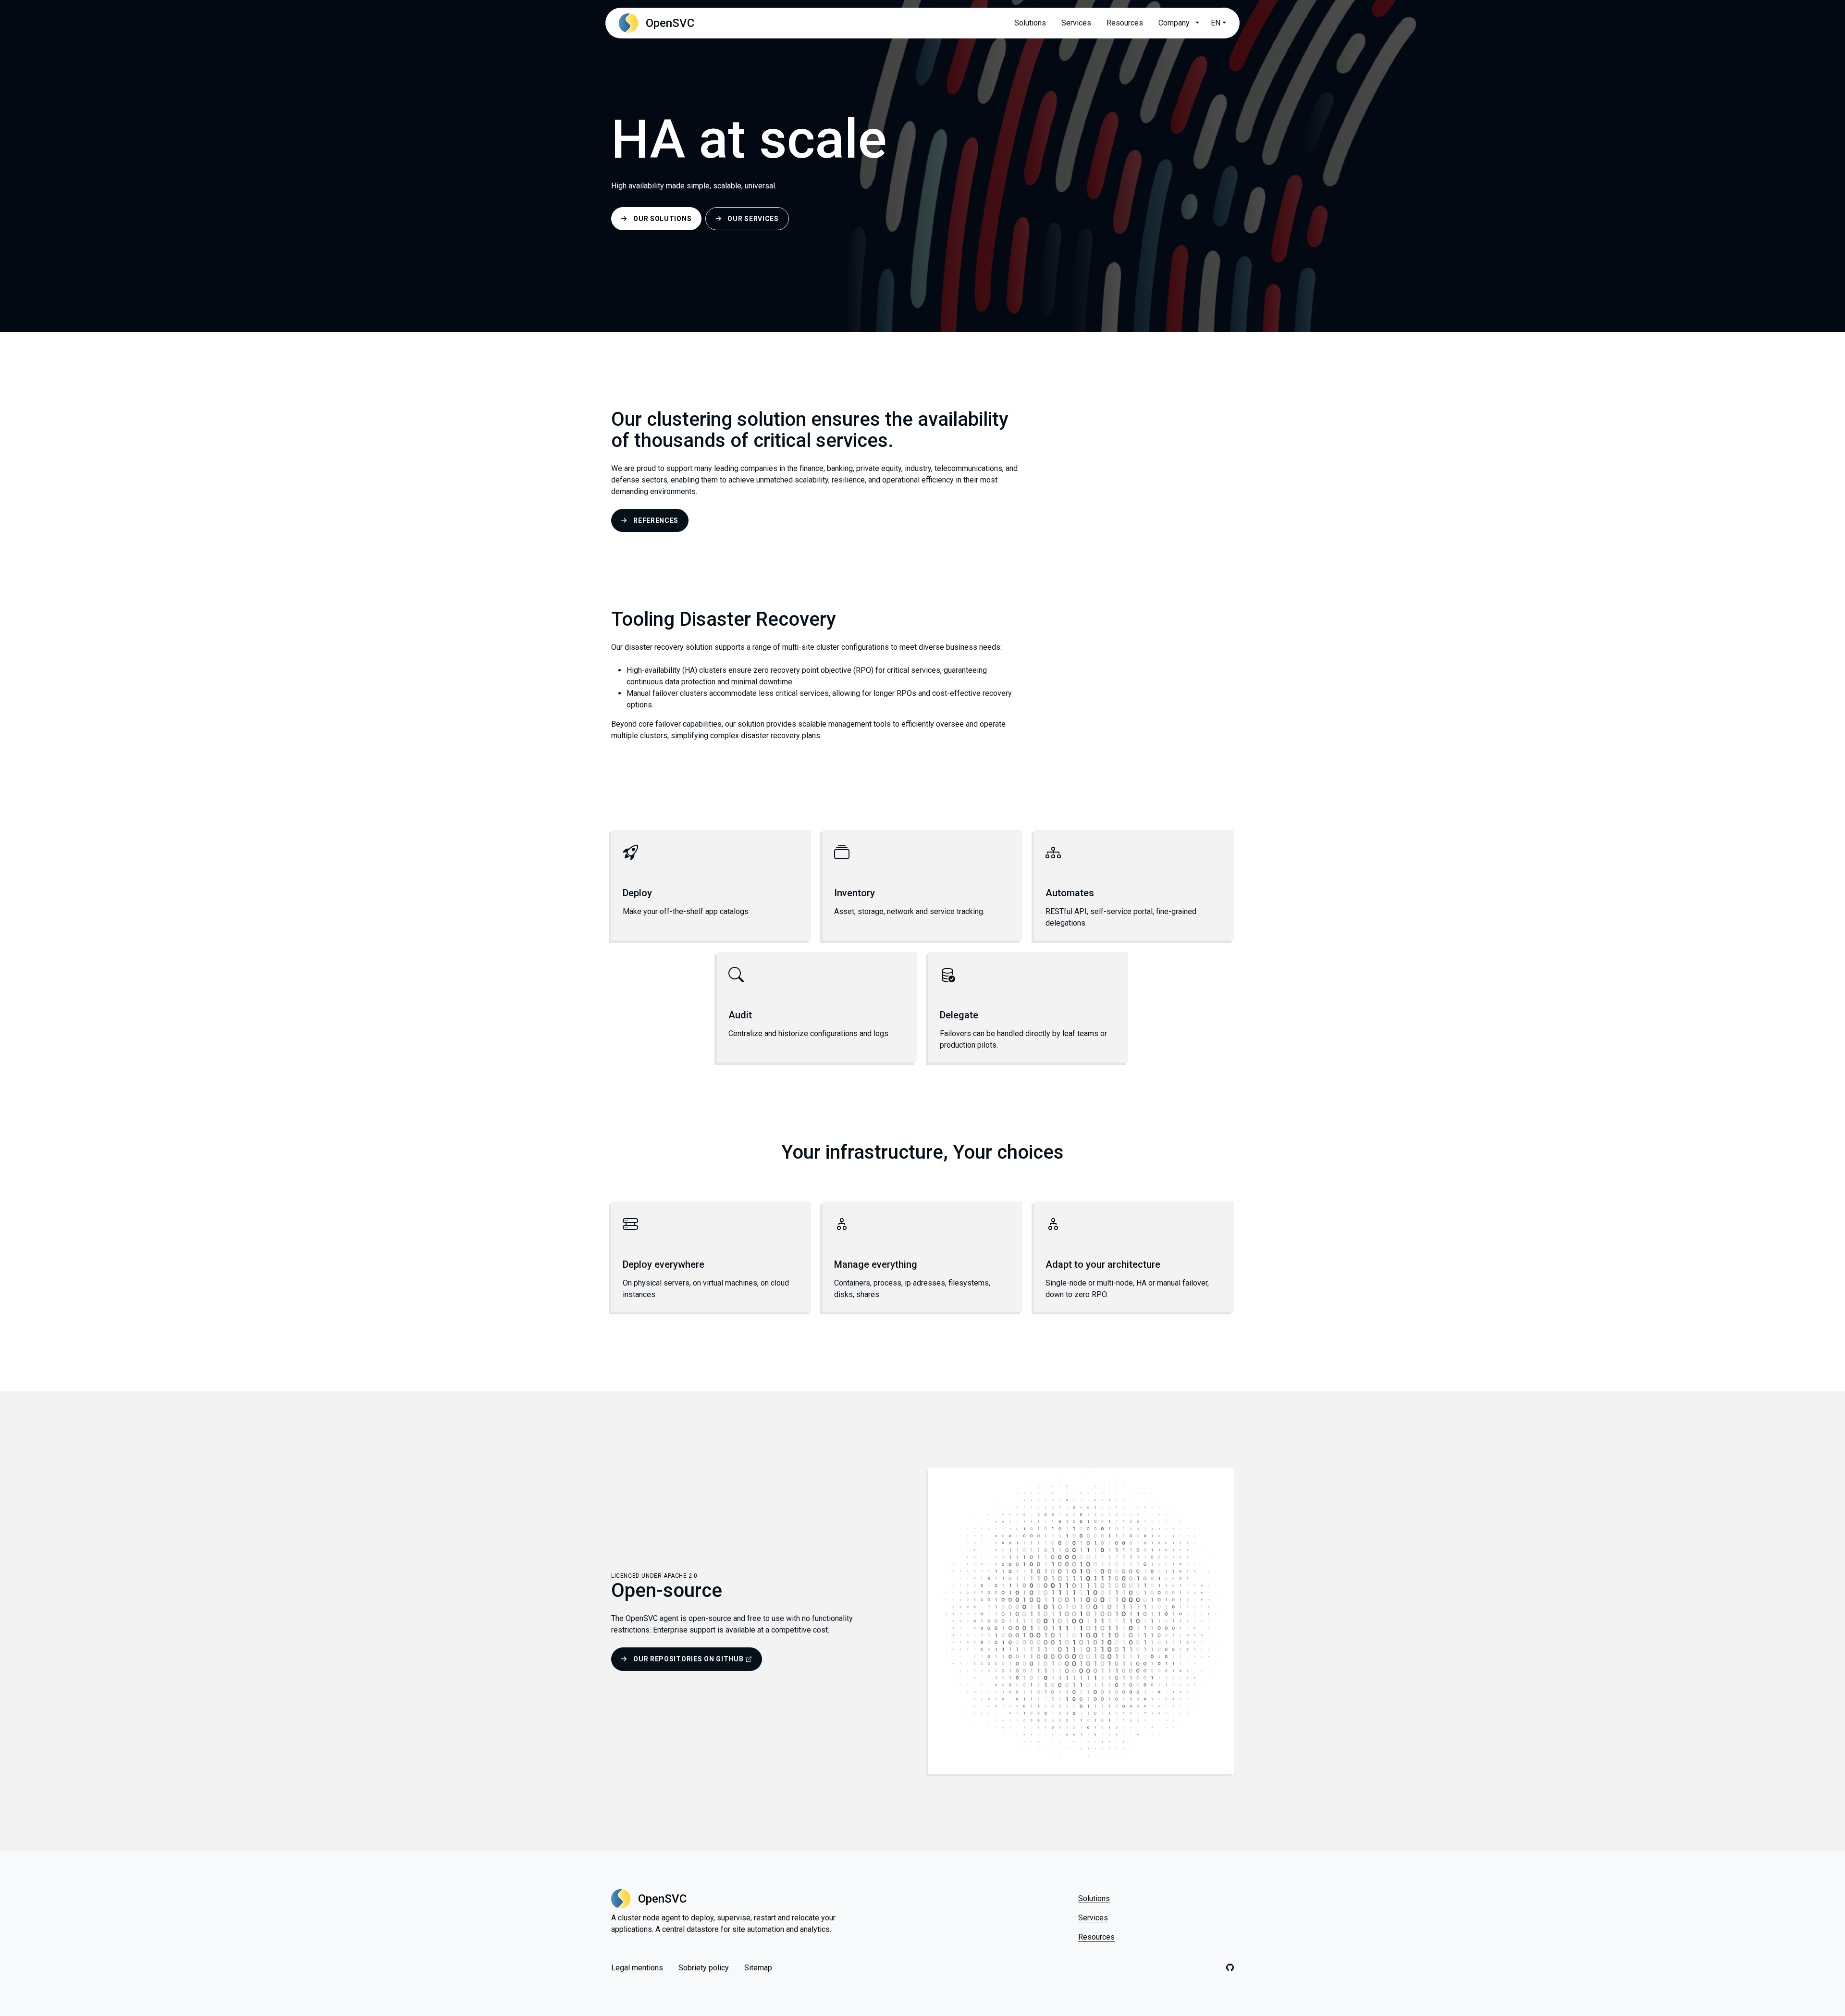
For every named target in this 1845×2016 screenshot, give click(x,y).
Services (1076, 23)
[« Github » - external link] (1230, 1968)
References (656, 520)
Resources (1125, 23)
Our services (753, 219)
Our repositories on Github (688, 1659)
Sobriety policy (704, 1968)
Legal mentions (637, 1968)
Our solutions (662, 219)
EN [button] (1216, 23)
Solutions (1030, 23)
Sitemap (758, 1968)
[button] (1196, 23)
